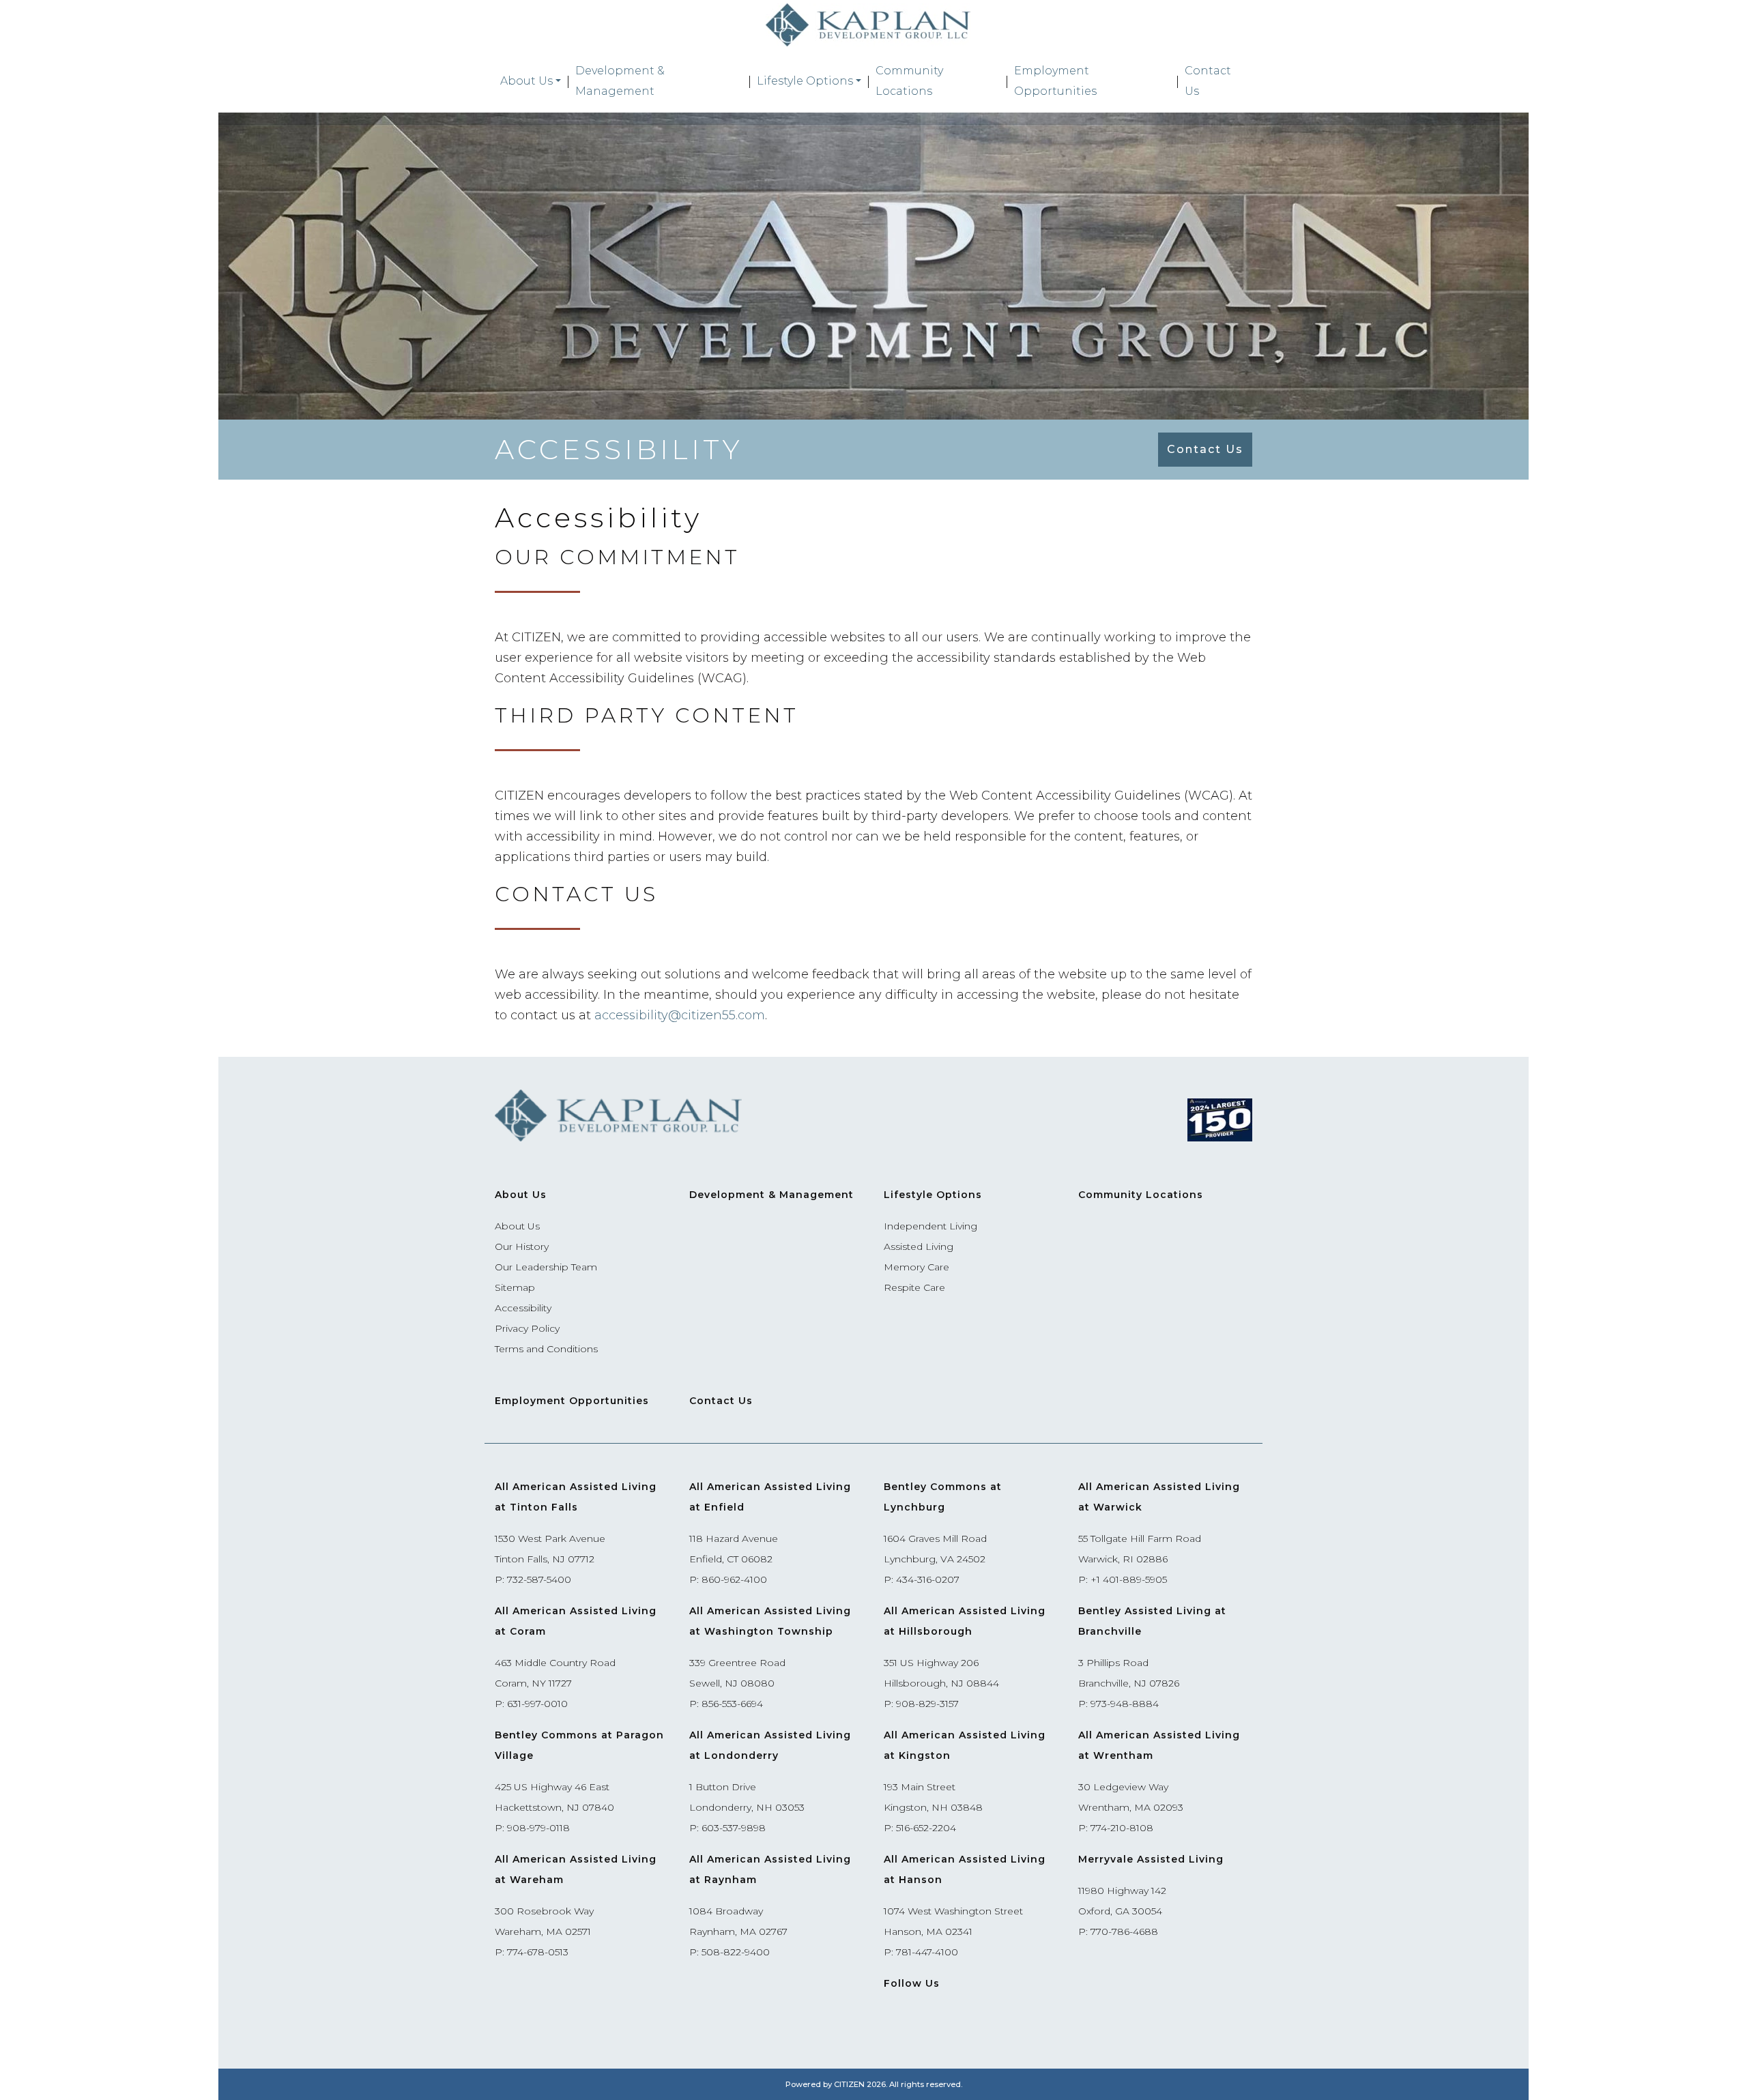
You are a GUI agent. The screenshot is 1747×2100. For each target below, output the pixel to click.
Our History (522, 1246)
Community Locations (909, 81)
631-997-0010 (537, 1704)
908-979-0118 (538, 1828)
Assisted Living (919, 1246)
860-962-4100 (734, 1579)
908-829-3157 (927, 1704)
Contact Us (1208, 81)
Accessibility (523, 1308)
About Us (526, 81)
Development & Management (620, 81)
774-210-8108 (1122, 1828)
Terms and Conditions (546, 1349)
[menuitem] (531, 81)
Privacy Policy (527, 1328)
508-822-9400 (736, 1952)
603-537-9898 (734, 1828)
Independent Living (930, 1226)
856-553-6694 (732, 1704)
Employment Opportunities (1055, 81)
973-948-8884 (1125, 1704)
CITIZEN (849, 2084)
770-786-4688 (1124, 1931)
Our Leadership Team (546, 1267)
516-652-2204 (926, 1828)
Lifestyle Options (805, 81)
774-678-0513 (538, 1952)
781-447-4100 (927, 1952)
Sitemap (515, 1287)
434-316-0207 (928, 1579)
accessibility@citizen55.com (680, 1015)
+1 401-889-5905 (1129, 1579)
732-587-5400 (539, 1579)
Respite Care (914, 1287)
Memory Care (916, 1267)
